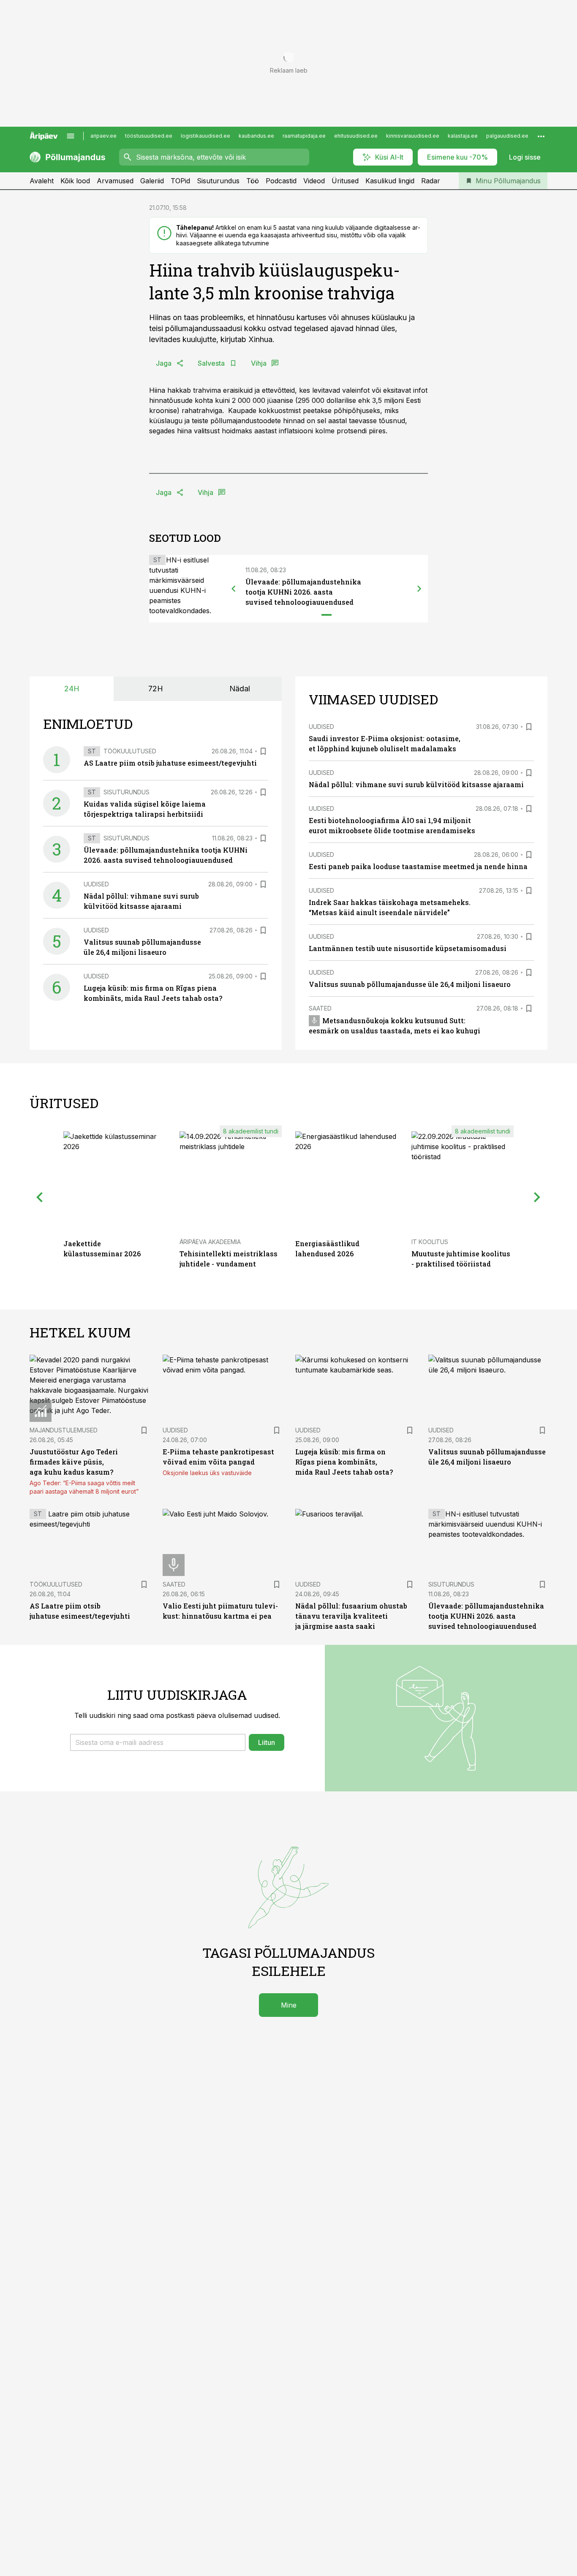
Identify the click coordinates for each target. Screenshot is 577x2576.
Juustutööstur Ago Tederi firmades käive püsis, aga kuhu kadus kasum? (74, 1462)
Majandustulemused (64, 1430)
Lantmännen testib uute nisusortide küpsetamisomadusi (408, 948)
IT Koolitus (430, 1242)
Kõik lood (75, 181)
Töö (253, 181)
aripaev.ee (103, 136)
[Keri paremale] (419, 589)
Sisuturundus (218, 181)
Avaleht (42, 181)
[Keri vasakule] (234, 589)
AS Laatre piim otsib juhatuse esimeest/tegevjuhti (170, 763)
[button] (158, 1742)
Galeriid (152, 181)
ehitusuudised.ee (356, 136)
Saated (320, 1008)
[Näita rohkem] (541, 136)
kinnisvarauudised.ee (413, 136)
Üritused (345, 181)
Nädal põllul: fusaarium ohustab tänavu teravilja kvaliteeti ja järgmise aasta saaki (351, 1616)
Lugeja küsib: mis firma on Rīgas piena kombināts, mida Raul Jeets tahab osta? (344, 1462)
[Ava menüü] (71, 136)
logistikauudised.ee (205, 136)
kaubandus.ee (256, 136)
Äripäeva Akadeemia (210, 1242)
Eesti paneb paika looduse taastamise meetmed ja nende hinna (418, 866)
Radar (431, 181)
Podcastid (281, 181)
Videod (314, 181)
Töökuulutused (130, 751)
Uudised (96, 884)
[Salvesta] (263, 751)
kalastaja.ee (463, 136)
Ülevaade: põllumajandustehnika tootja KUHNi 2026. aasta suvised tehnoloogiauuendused (303, 592)
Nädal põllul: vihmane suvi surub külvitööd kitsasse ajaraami (416, 784)
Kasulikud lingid (390, 181)
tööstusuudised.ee (149, 136)
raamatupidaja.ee (304, 136)
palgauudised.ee (507, 136)
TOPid (180, 181)
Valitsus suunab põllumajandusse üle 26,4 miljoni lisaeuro (410, 984)
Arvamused (115, 181)
